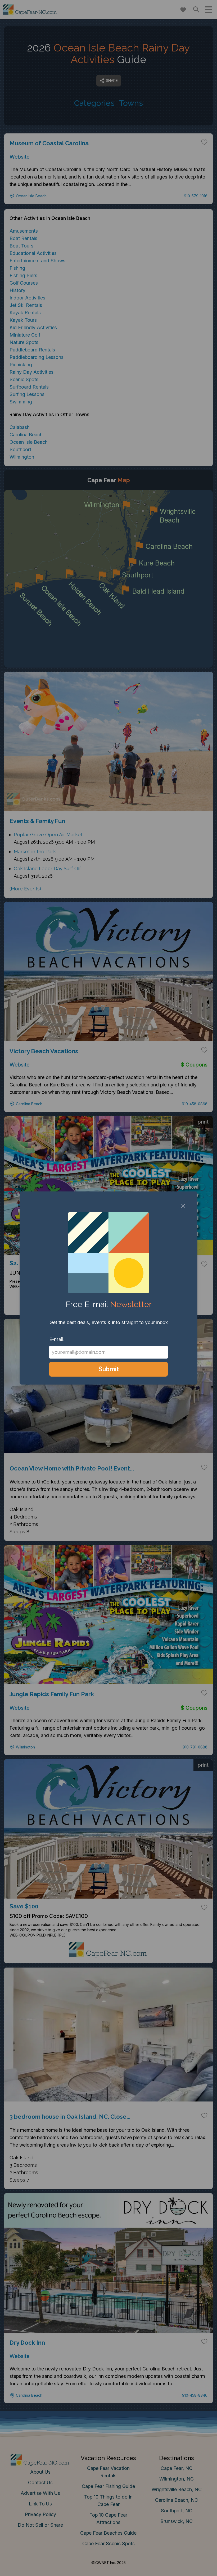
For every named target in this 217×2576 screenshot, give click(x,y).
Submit (109, 1369)
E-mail (56, 1339)
